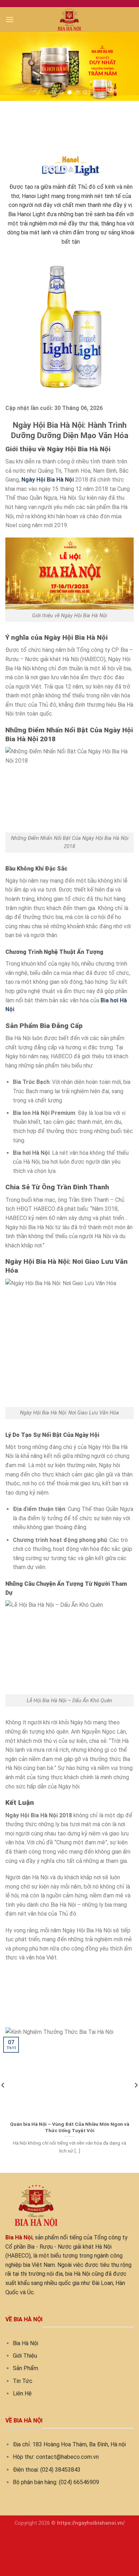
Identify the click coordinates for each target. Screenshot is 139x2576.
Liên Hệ (22, 2393)
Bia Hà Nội (25, 2343)
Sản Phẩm (25, 2368)
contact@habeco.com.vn (67, 2457)
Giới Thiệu (25, 2356)
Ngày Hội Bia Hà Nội (48, 480)
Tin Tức (23, 2381)
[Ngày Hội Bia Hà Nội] (70, 20)
